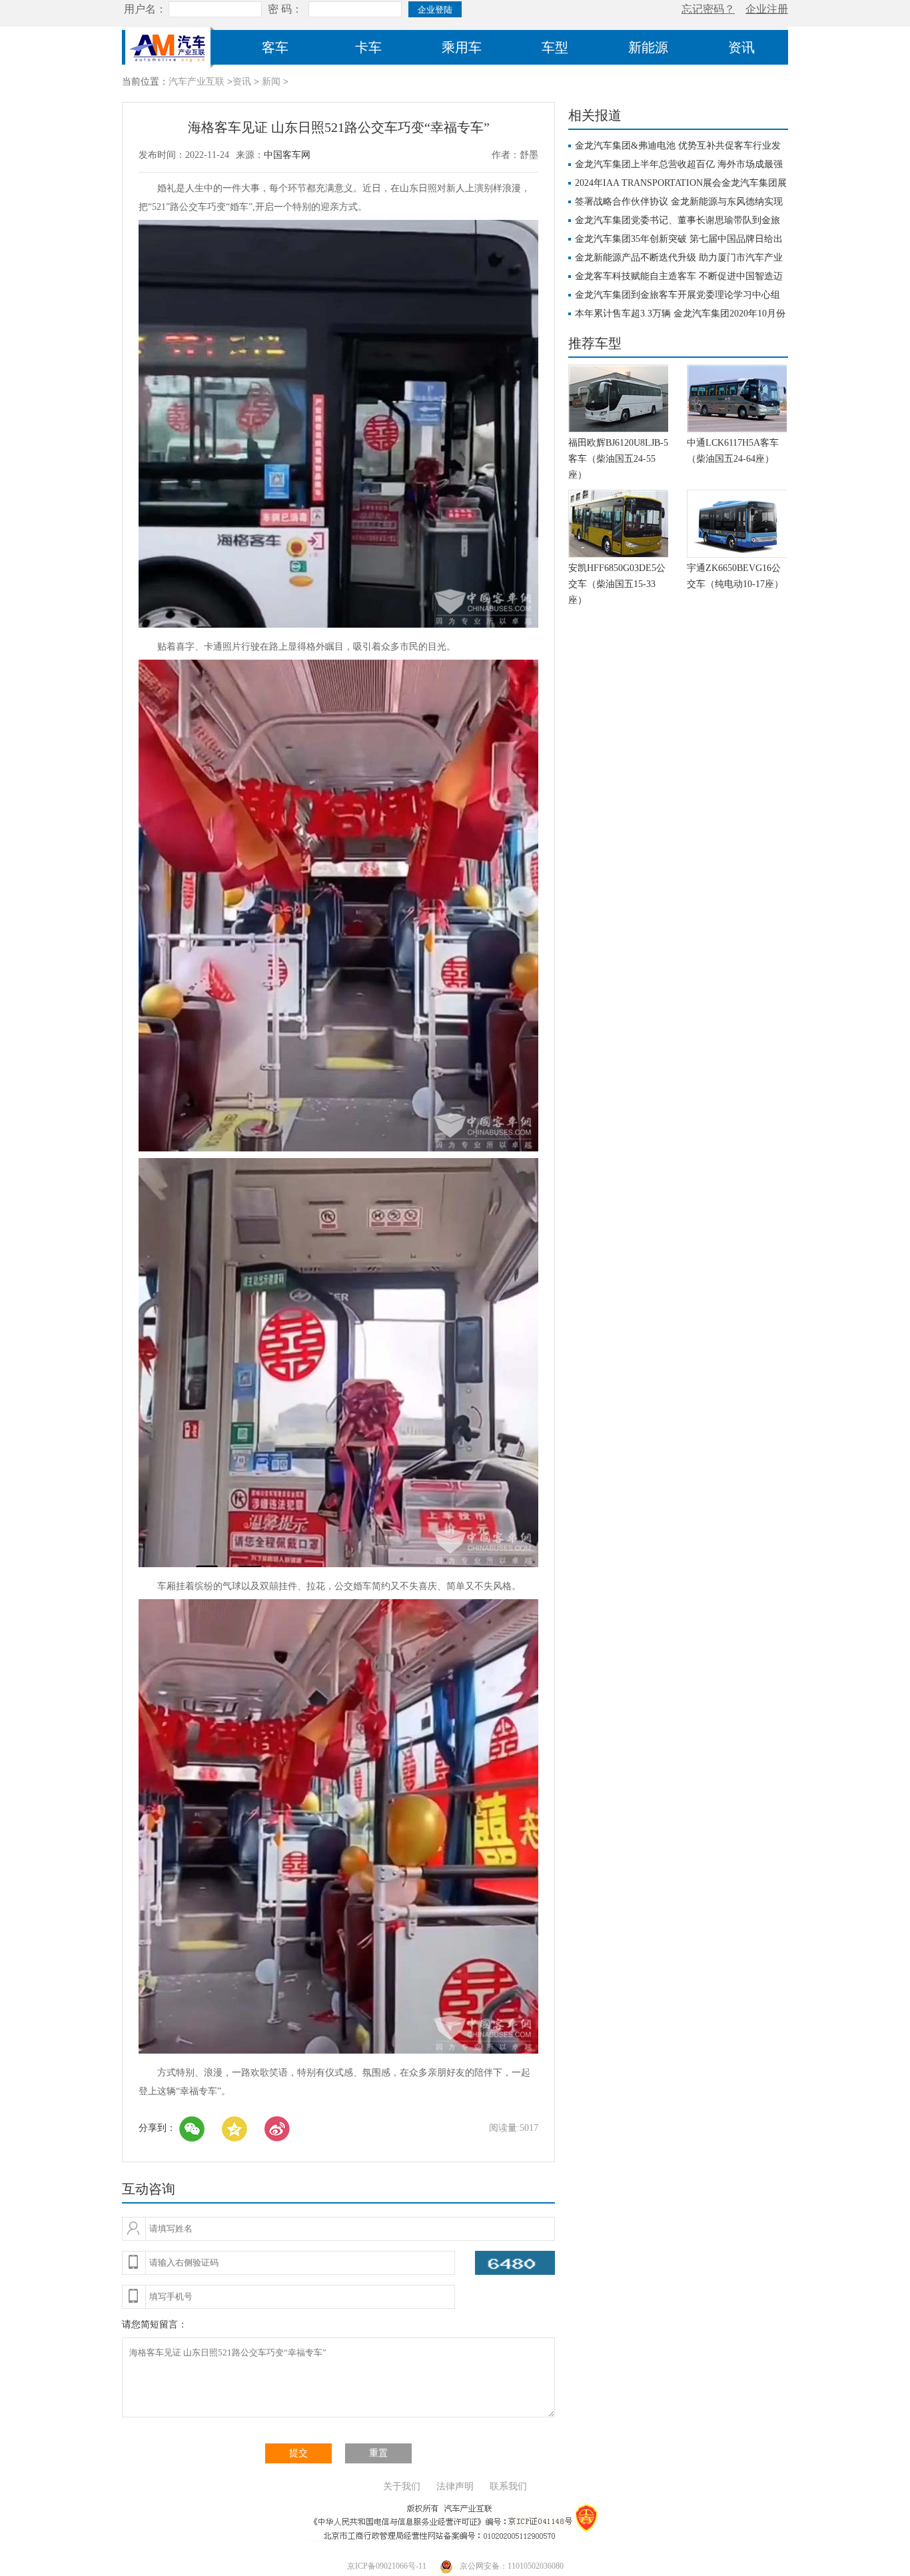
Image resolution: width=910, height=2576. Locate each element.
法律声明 (455, 2486)
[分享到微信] (192, 2129)
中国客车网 (287, 155)
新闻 (271, 82)
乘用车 (462, 47)
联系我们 (508, 2486)
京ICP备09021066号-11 (387, 2566)
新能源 (648, 47)
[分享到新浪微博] (277, 2129)
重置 (378, 2453)
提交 (298, 2453)
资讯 (741, 47)
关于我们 (402, 2486)
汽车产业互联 (197, 82)
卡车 (368, 47)
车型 (555, 47)
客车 (275, 47)
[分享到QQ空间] (234, 2129)
